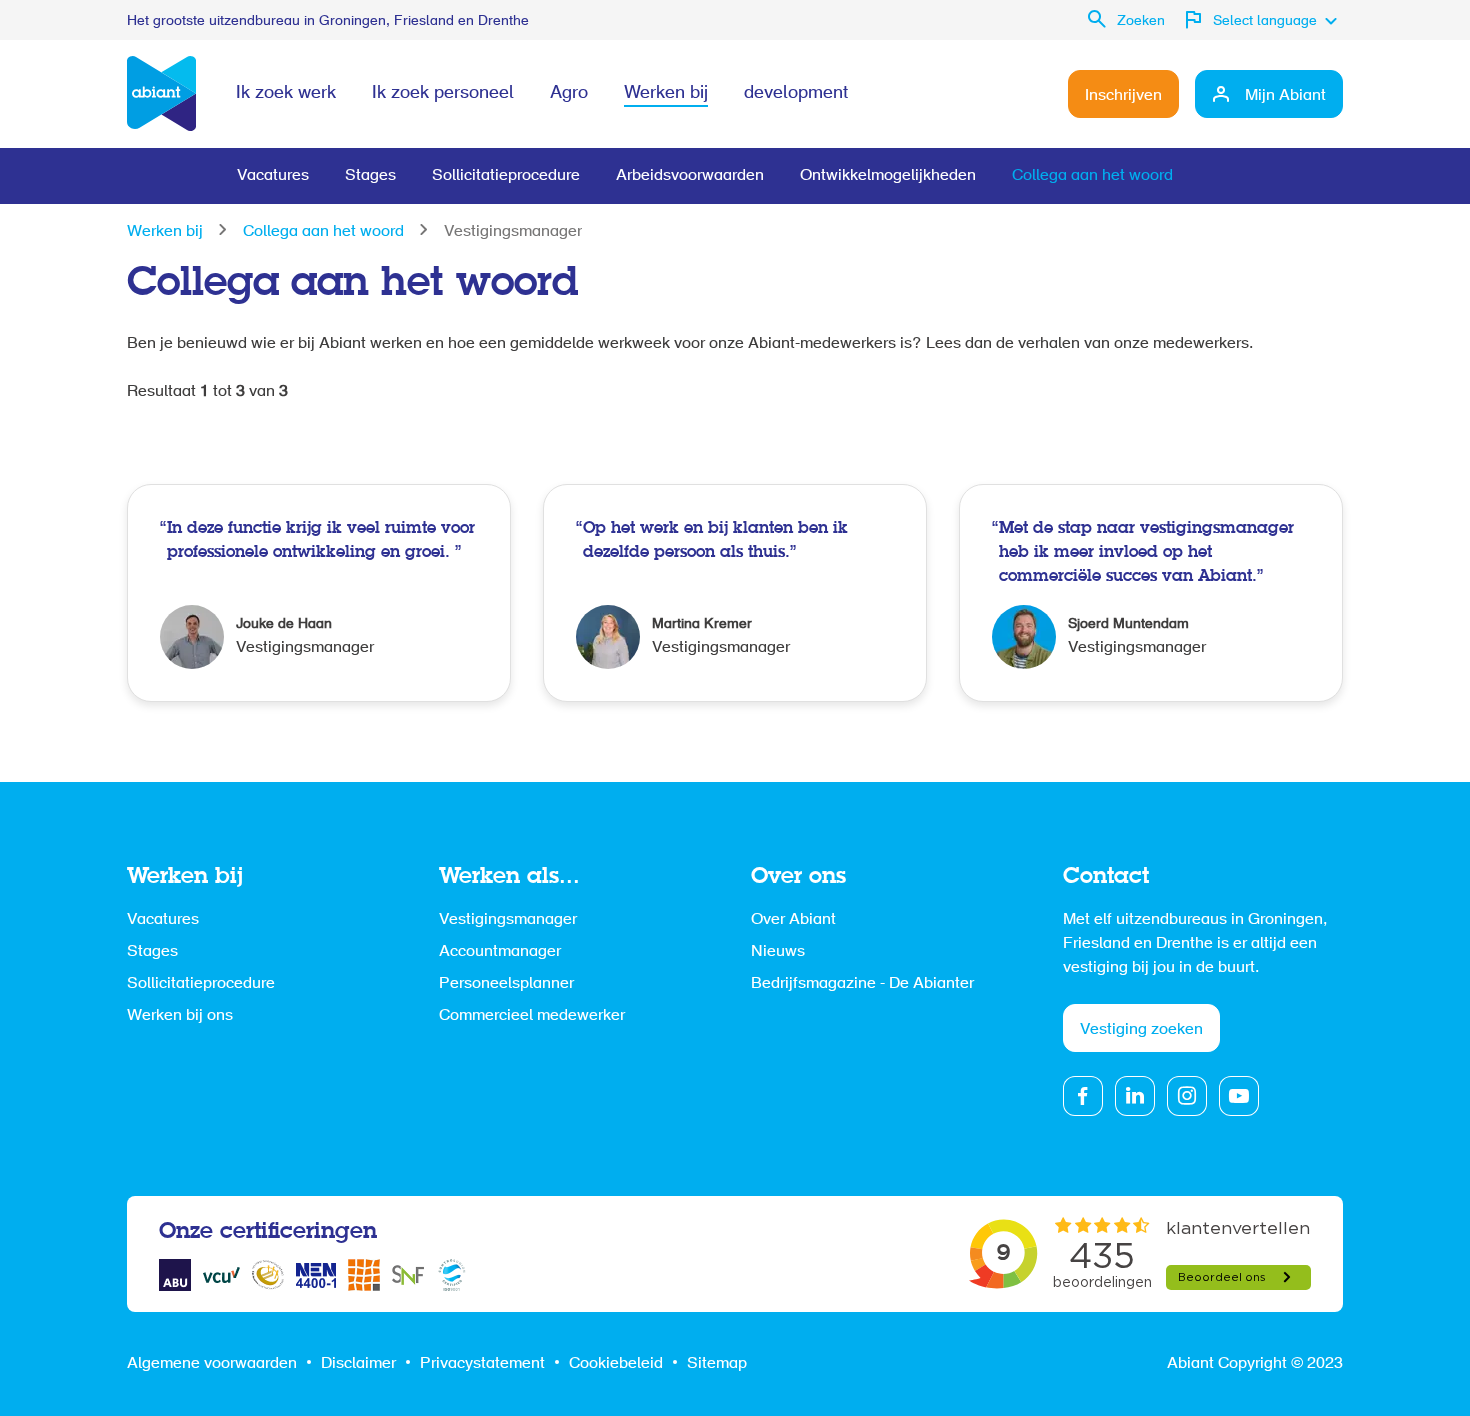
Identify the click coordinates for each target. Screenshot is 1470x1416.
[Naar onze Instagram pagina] (1187, 1096)
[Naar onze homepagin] (161, 94)
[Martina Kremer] (735, 593)
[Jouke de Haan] (319, 593)
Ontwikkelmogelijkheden (888, 176)
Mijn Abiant (1285, 96)
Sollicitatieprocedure (506, 176)
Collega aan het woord (1092, 176)
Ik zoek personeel (443, 94)
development (796, 94)
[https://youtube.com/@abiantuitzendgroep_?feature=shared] (1239, 1096)
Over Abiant (793, 920)
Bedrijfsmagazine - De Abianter (862, 984)
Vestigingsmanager (508, 920)
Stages (370, 176)
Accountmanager (500, 952)
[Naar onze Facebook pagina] (1083, 1096)
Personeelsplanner (506, 984)
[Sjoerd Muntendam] (1151, 593)
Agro (569, 94)
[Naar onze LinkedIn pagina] (1135, 1096)
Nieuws (778, 952)
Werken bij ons (180, 1016)
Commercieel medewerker (532, 1016)
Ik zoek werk (286, 94)
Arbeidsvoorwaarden (690, 176)
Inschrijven (1123, 96)
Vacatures (273, 176)
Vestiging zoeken (1141, 1030)
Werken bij (666, 94)
